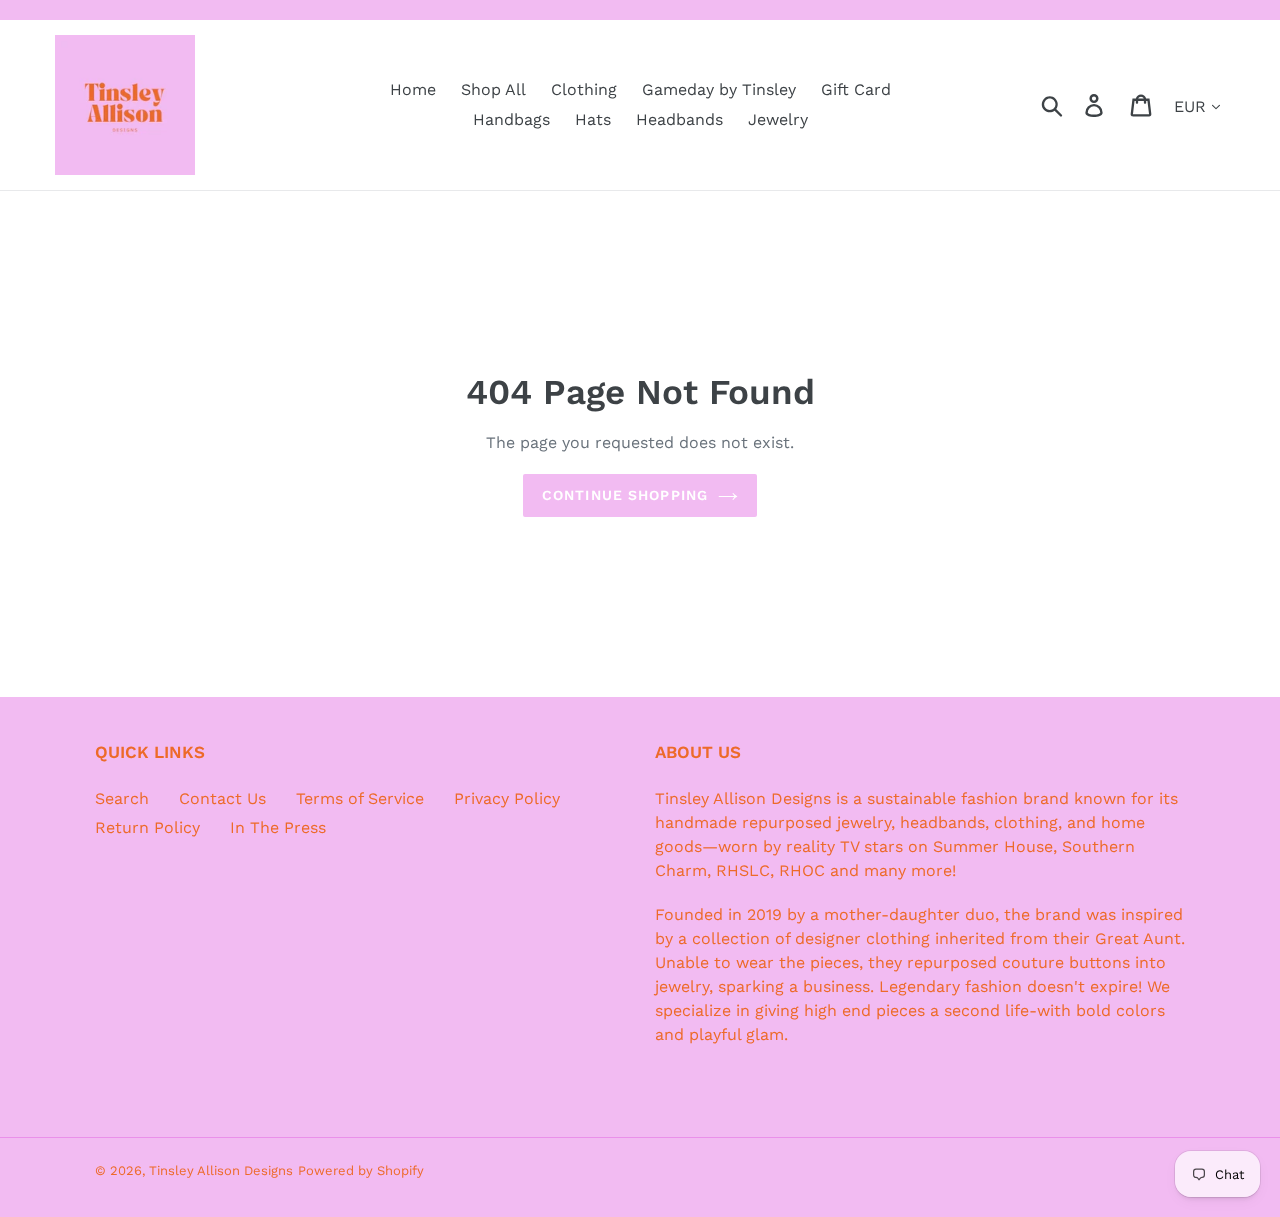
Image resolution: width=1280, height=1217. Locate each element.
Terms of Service (360, 798)
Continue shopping (625, 495)
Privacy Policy (507, 798)
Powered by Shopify (361, 1170)
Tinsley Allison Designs (221, 1170)
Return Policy (147, 827)
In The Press (278, 827)
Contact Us (222, 798)
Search (122, 798)
